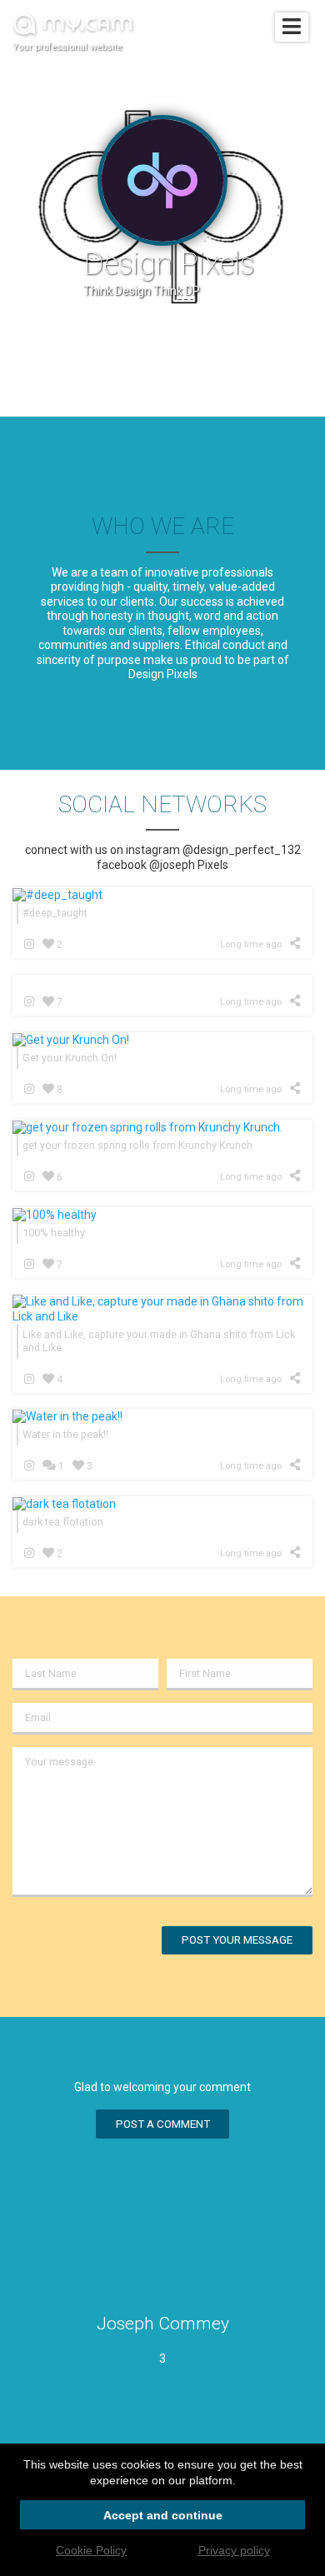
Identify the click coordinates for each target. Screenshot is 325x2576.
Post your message (237, 1940)
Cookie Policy (91, 2550)
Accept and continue (163, 2515)
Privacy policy (234, 2550)
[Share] (298, 943)
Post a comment (163, 2124)
